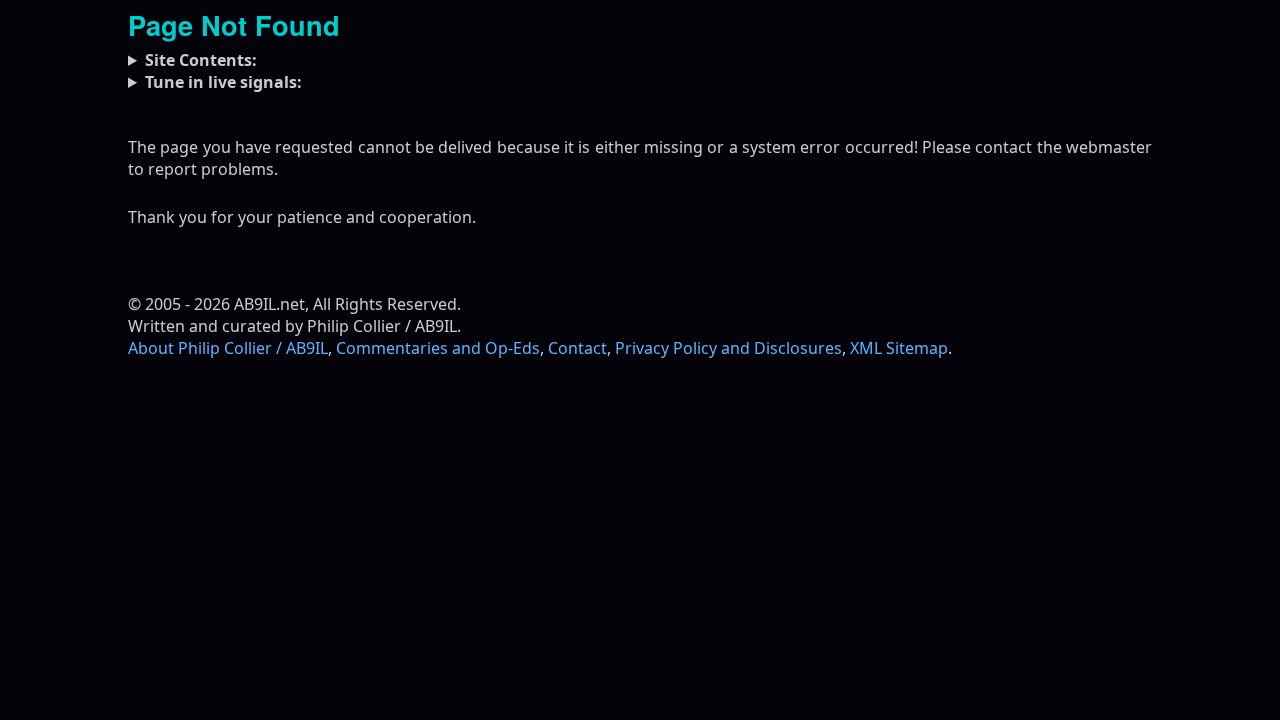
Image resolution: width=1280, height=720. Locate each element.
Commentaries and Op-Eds (438, 348)
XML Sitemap (899, 348)
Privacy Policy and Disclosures (728, 348)
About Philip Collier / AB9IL (228, 348)
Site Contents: (201, 60)
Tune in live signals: (223, 82)
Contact (577, 348)
